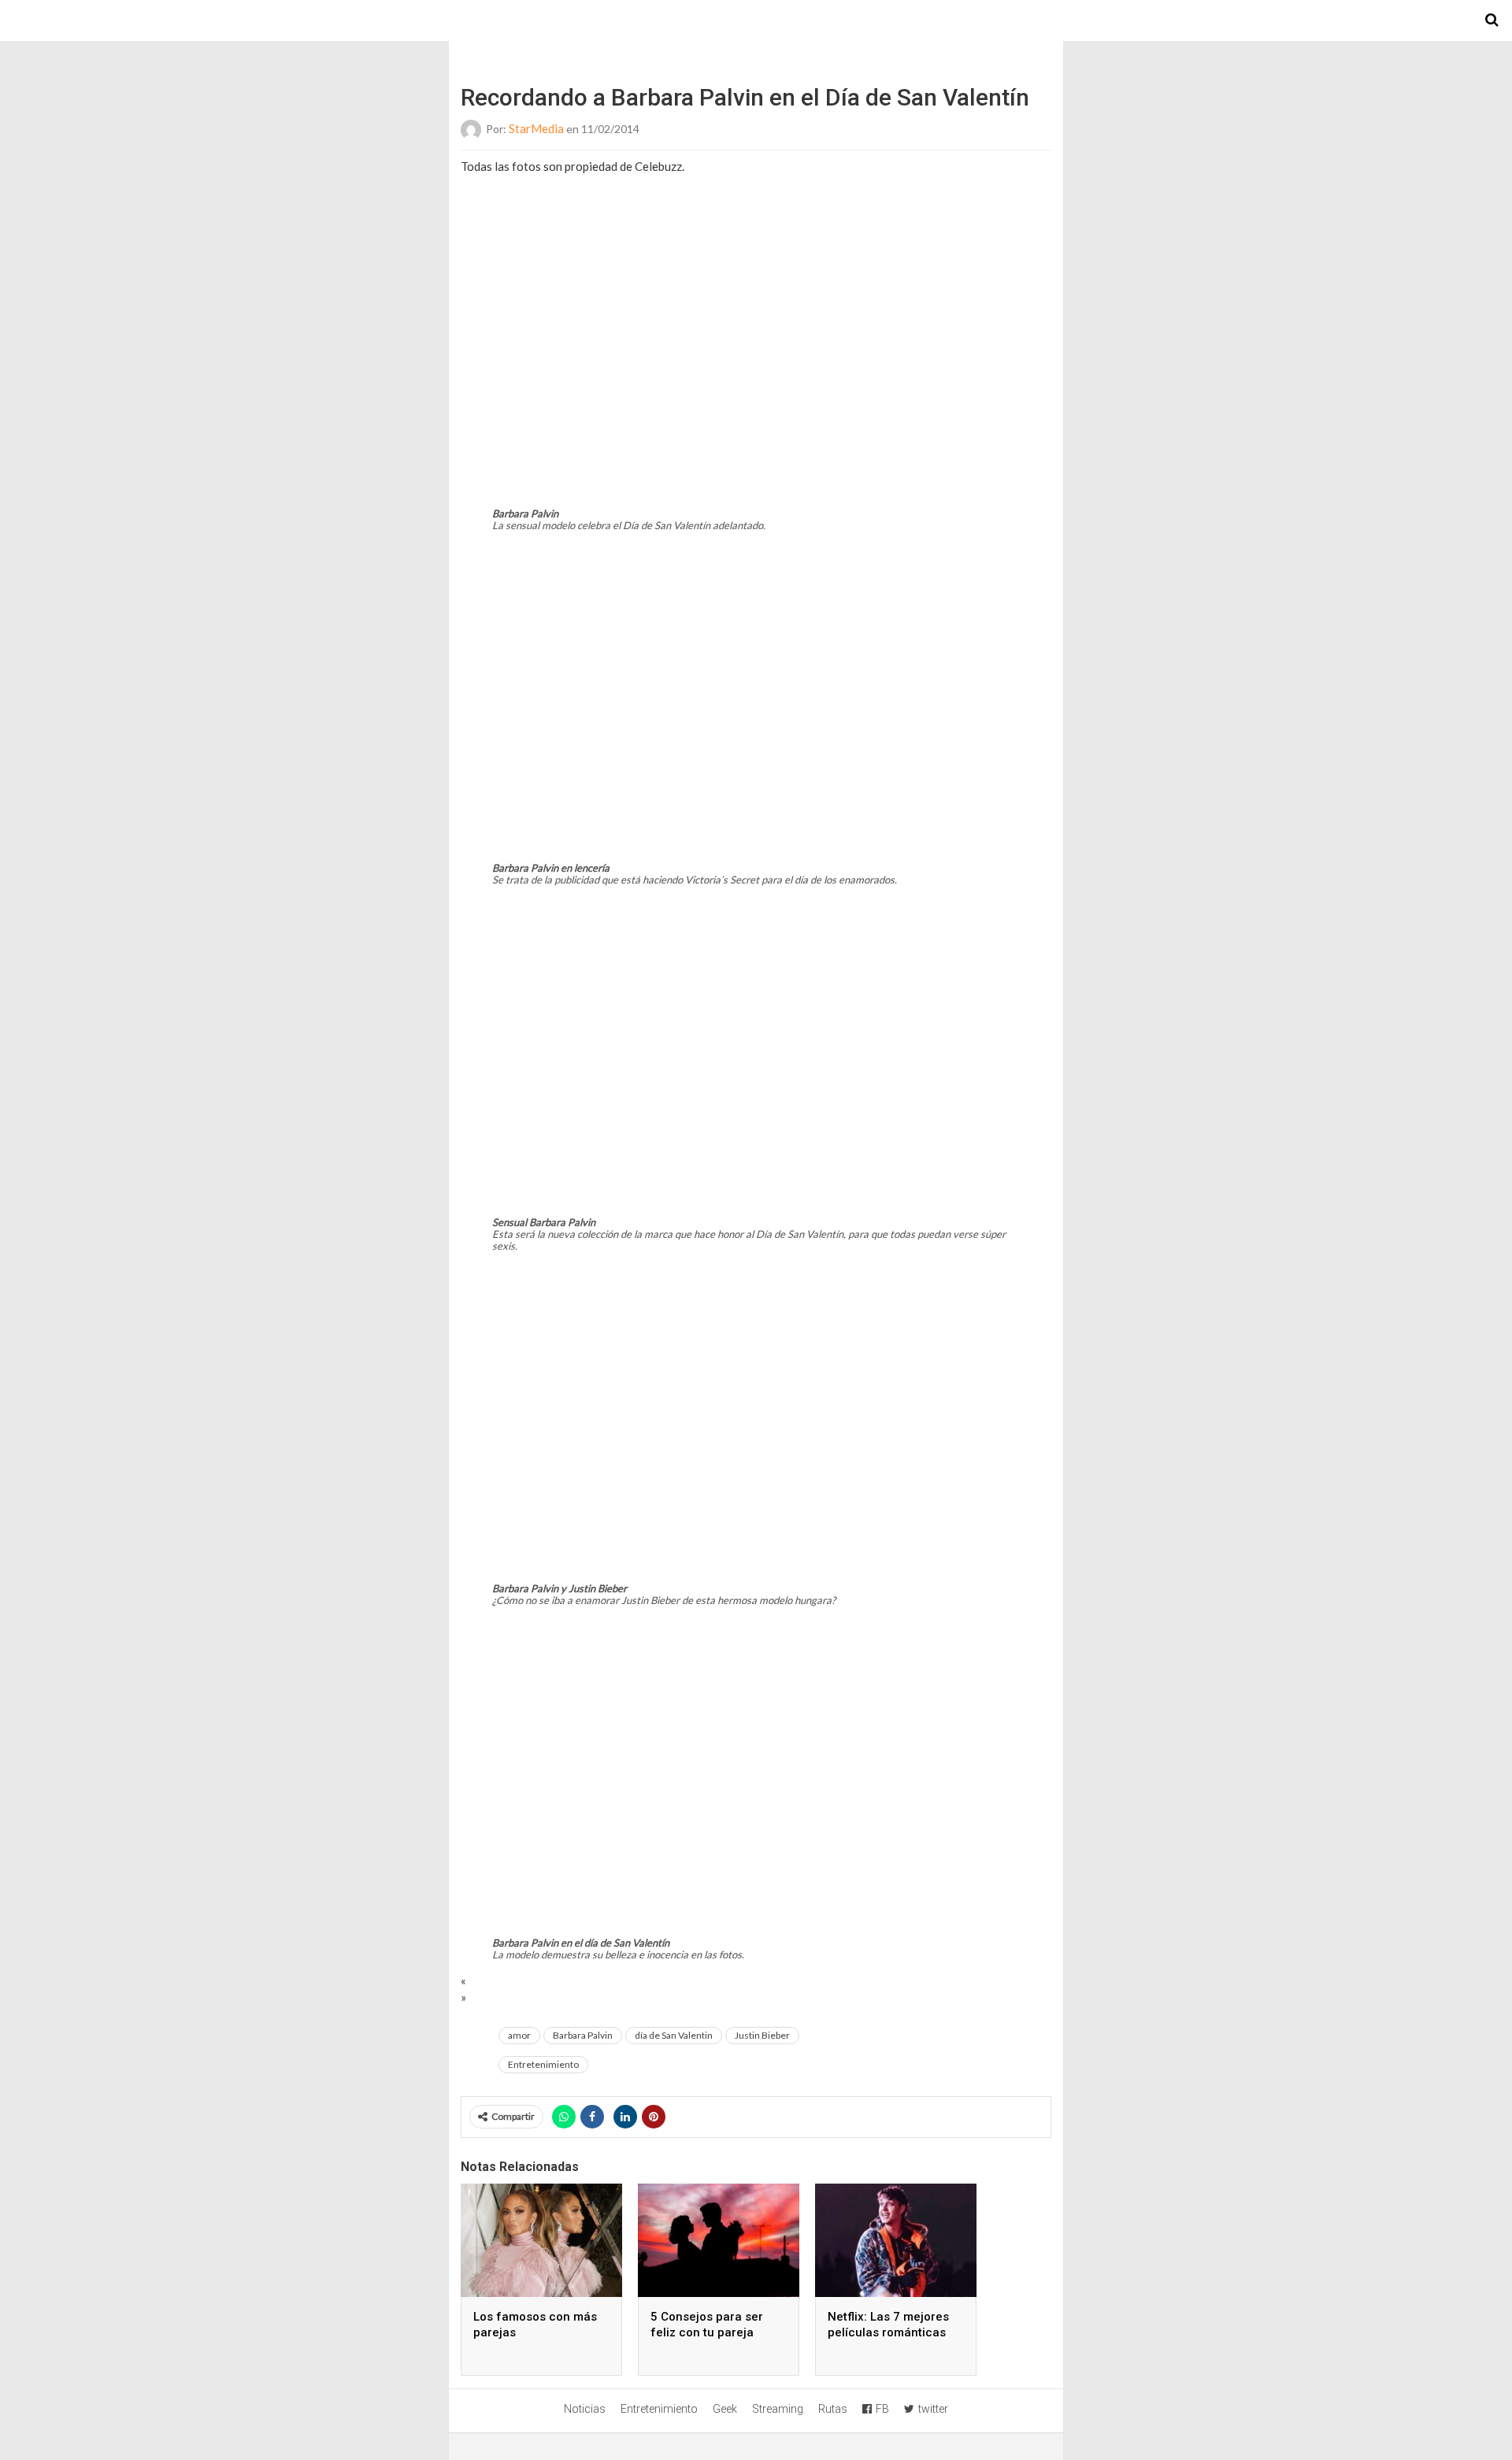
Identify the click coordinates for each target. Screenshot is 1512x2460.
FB (882, 2409)
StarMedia (536, 128)
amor (519, 2035)
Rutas (833, 2409)
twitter (933, 2409)
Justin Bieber (762, 2035)
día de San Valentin (674, 2035)
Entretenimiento (543, 2064)
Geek (725, 2409)
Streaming (778, 2409)
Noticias (585, 2409)
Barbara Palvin (583, 2035)
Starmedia (756, 20)
